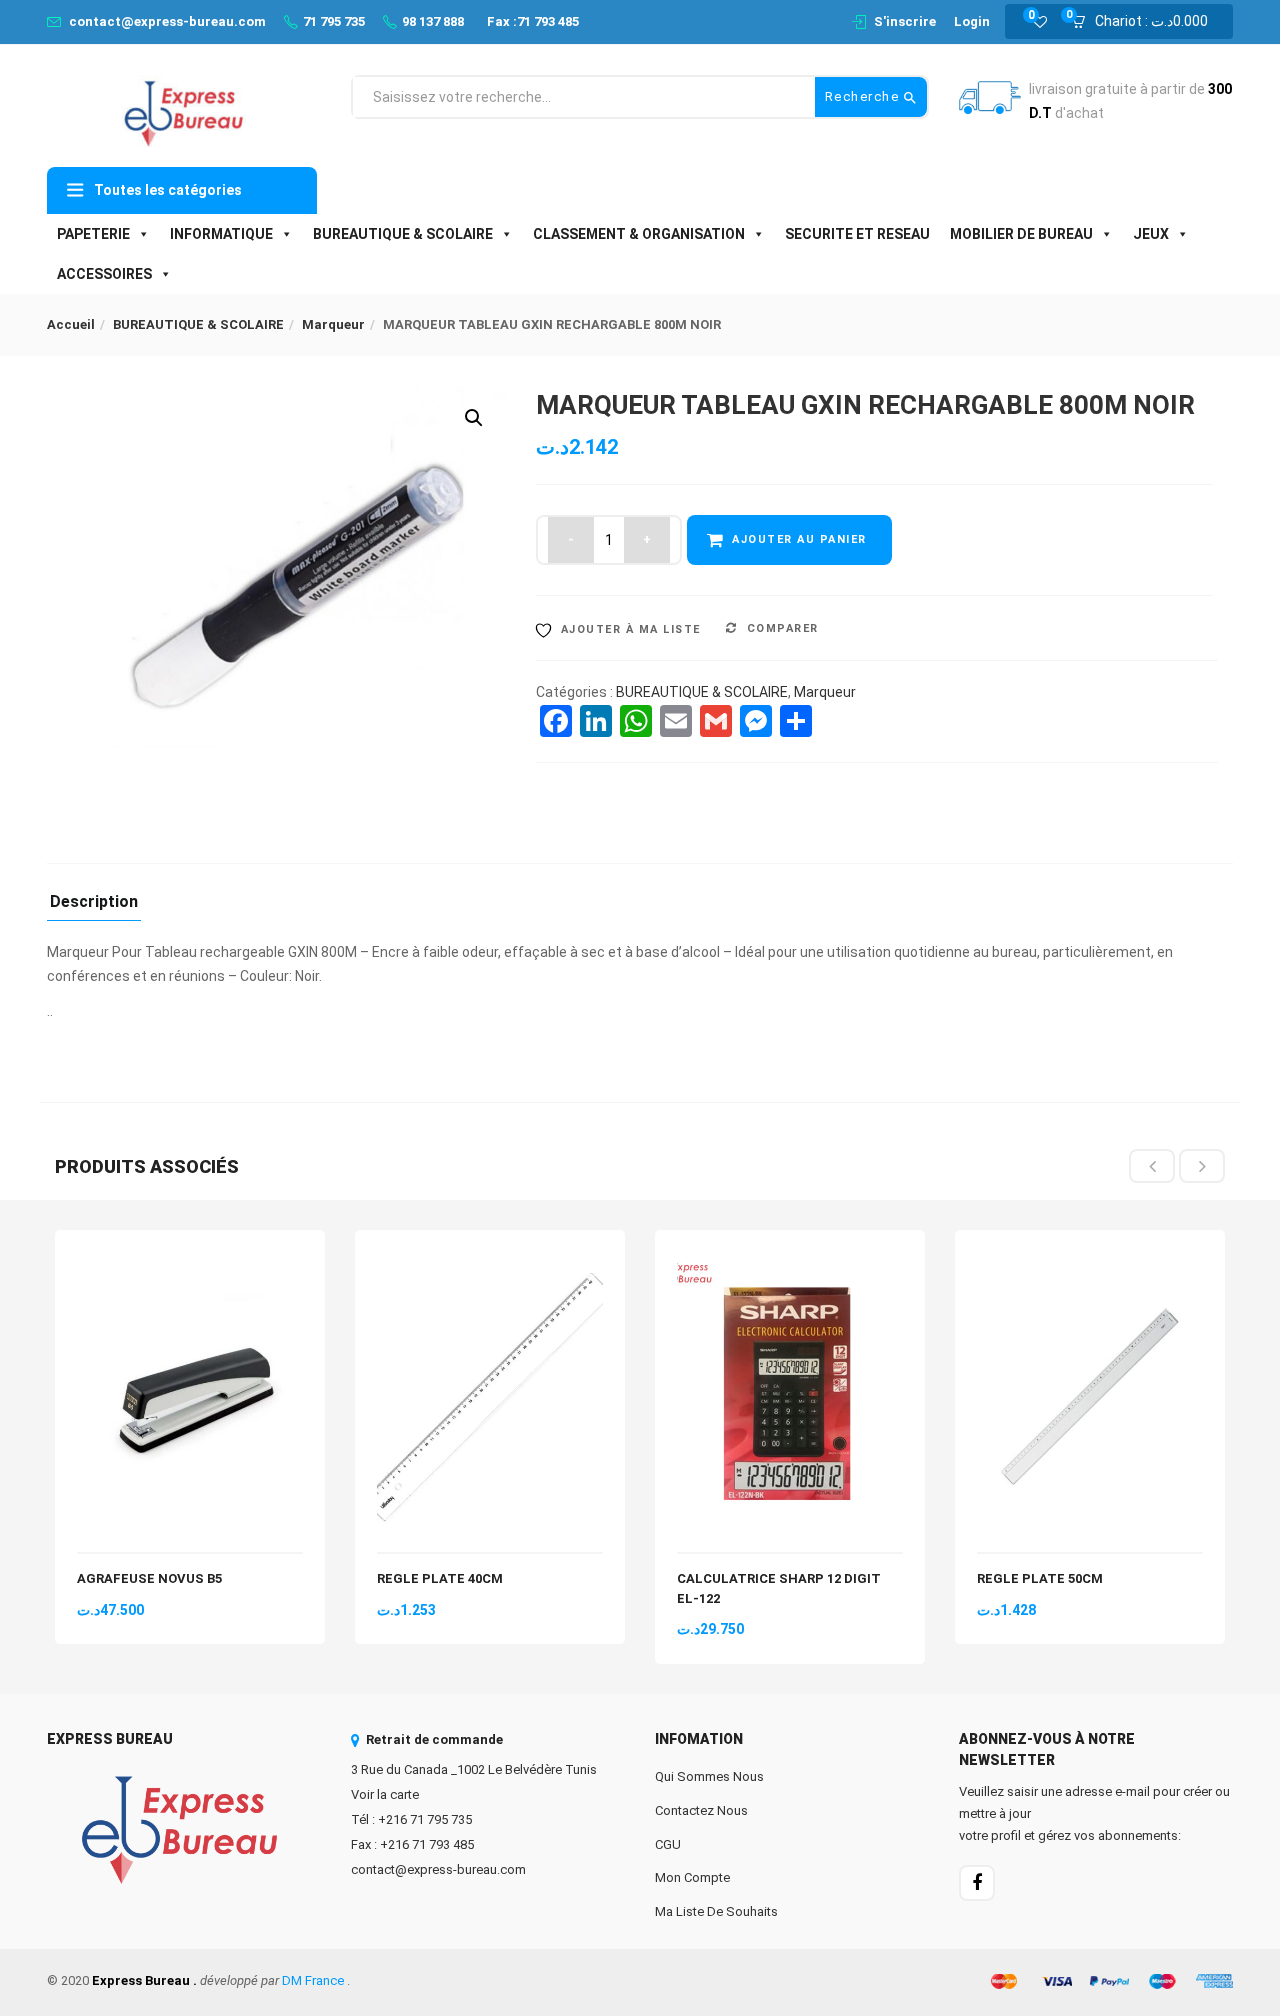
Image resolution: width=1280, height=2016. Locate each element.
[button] (1146, 22)
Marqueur (333, 324)
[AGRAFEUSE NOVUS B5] (190, 1263)
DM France (313, 1980)
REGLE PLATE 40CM (440, 1578)
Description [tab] (94, 902)
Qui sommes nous (709, 1776)
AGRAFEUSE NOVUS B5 (149, 1578)
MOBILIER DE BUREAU (1021, 234)
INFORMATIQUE (221, 234)
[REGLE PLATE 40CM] (490, 1263)
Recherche (864, 96)
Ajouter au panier (799, 539)
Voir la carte (385, 1794)
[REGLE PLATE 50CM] (1090, 1263)
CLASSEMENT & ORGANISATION (639, 234)
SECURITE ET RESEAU (857, 234)
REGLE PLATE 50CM (1040, 1578)
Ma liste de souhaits (716, 1911)
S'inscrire (905, 21)
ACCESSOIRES (104, 274)
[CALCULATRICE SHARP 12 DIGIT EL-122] (790, 1263)
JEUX (1151, 234)
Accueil (71, 324)
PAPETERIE (93, 234)
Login (972, 21)
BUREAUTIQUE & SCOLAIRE (403, 234)
